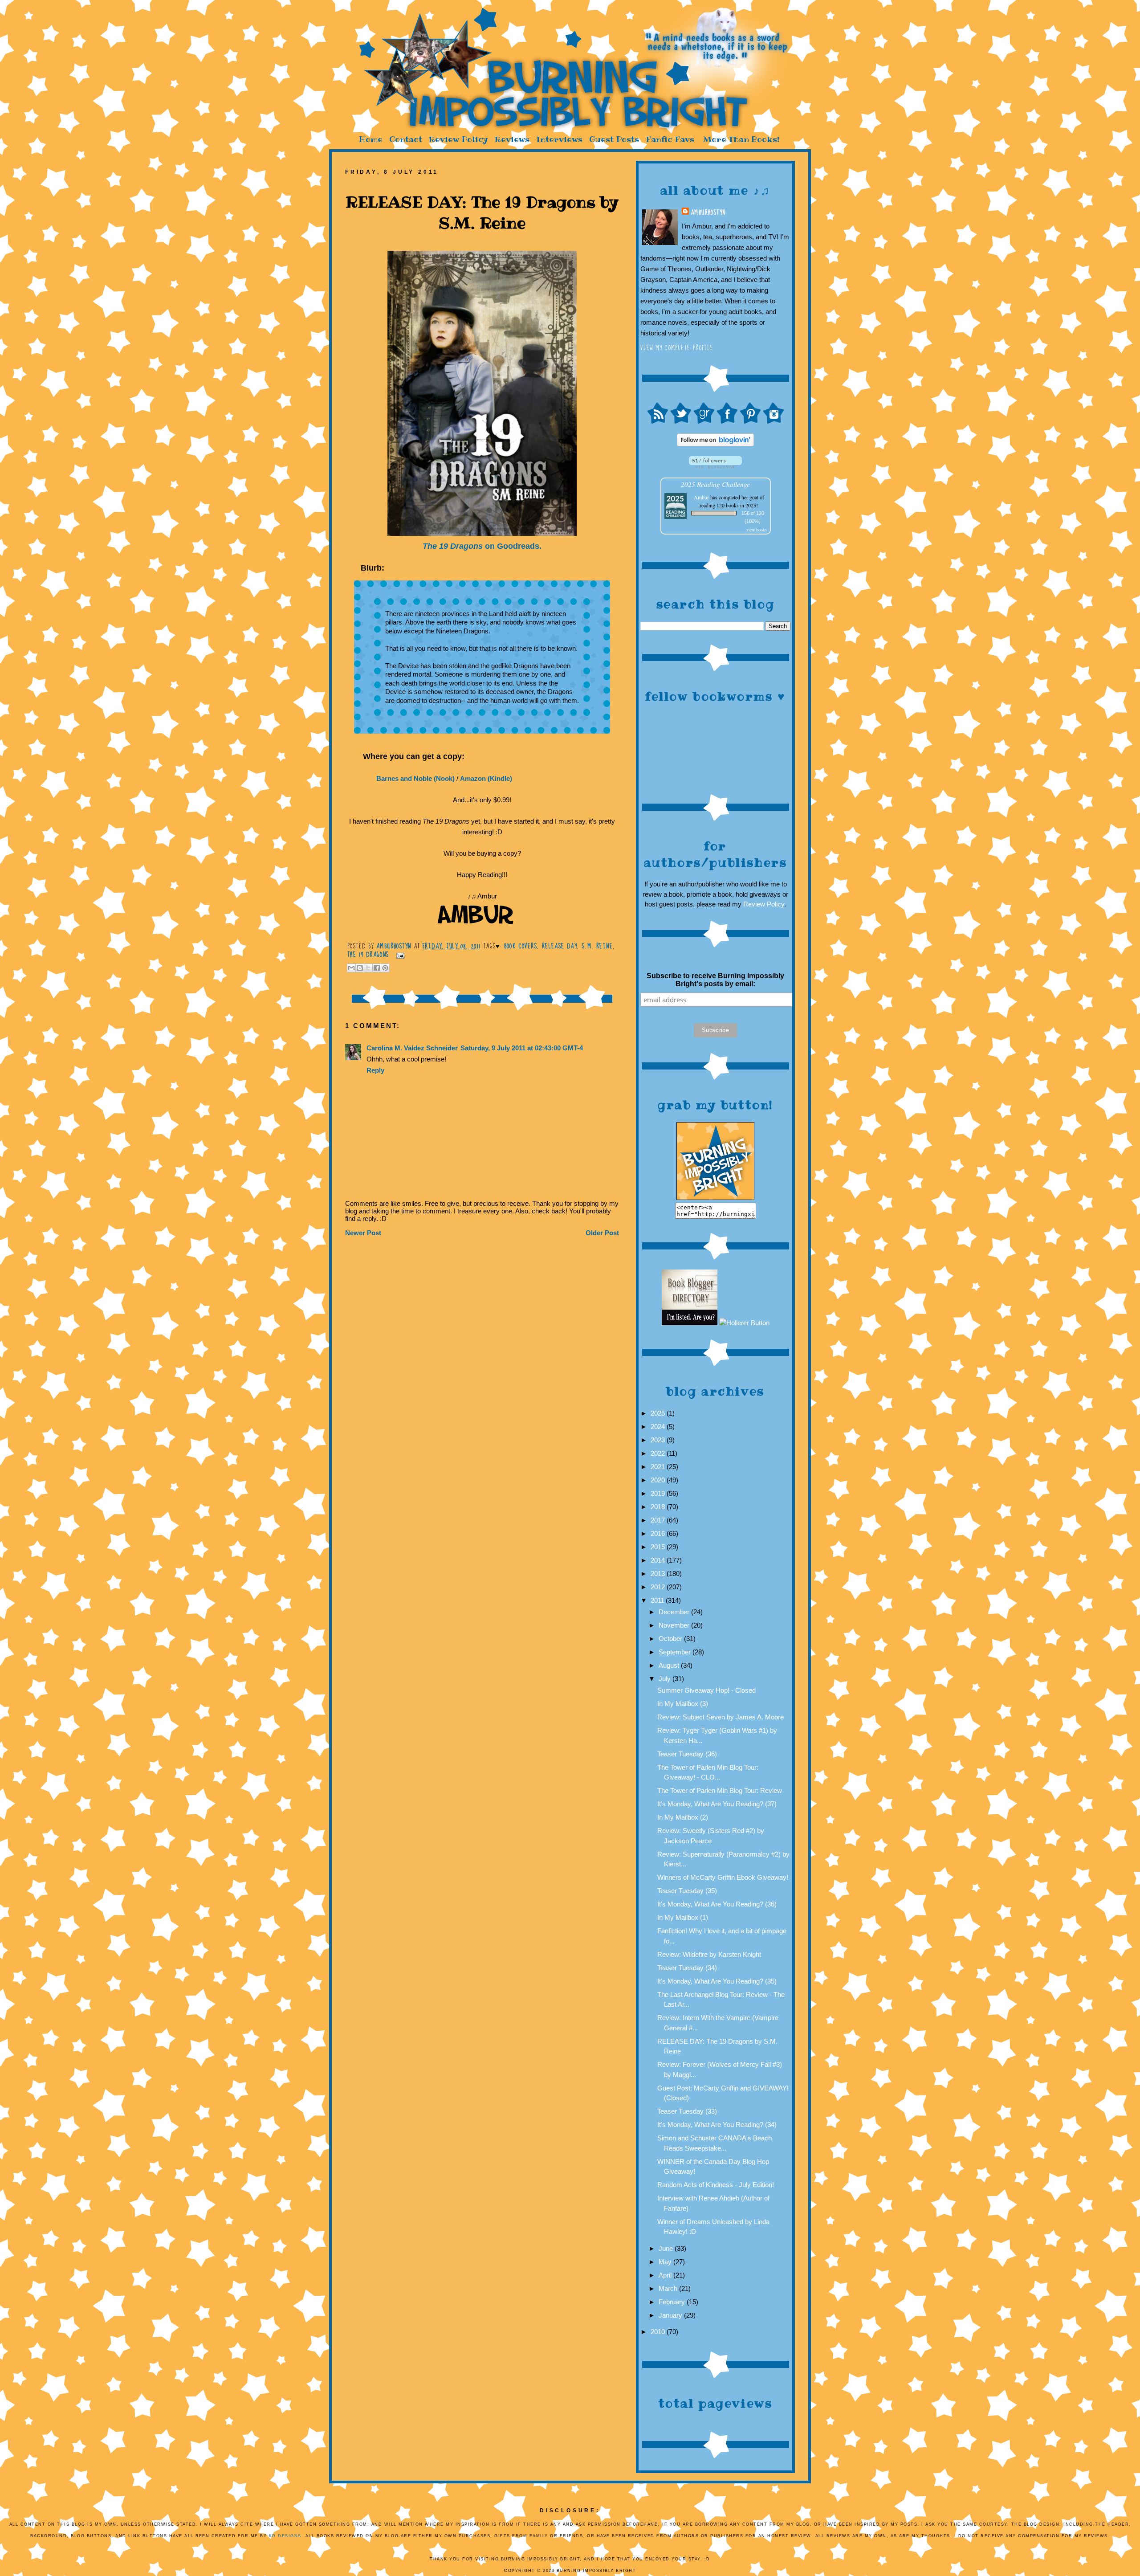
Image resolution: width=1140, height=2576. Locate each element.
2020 (659, 1480)
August (670, 1665)
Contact (406, 139)
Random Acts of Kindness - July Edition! (716, 2185)
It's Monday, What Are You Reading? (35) (717, 1981)
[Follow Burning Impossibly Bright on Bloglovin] (715, 466)
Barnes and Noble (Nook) (415, 778)
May (666, 2262)
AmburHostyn (708, 212)
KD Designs (285, 2536)
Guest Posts (614, 139)
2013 (659, 1574)
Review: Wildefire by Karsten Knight (709, 1954)
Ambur (701, 497)
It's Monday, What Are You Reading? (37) (717, 1804)
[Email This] (351, 968)
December (675, 1612)
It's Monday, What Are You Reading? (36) (717, 1904)
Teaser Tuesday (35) (687, 1891)
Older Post (602, 1233)
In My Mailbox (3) (683, 1704)
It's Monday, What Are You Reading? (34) (717, 2125)
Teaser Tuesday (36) (687, 1754)
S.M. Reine (597, 946)
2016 (659, 1533)
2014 (659, 1560)
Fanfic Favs (670, 139)
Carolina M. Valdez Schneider (412, 1048)
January (671, 2315)
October (671, 1639)
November (675, 1625)
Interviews (559, 139)
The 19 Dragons (368, 955)
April (666, 2275)
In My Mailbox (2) (683, 1817)
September (676, 1652)
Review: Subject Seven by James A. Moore (721, 1717)
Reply (375, 1070)
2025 (659, 1413)
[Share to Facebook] (377, 968)
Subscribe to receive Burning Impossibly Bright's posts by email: (715, 980)
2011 (658, 1600)
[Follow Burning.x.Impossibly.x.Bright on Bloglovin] (715, 444)
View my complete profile (677, 348)
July (666, 1679)
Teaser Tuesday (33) (687, 2111)
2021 (659, 1467)
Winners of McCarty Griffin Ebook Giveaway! (723, 1877)
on (482, 546)
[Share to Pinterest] (385, 968)
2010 (659, 2332)
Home (370, 139)
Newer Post (363, 1233)
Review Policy (458, 139)
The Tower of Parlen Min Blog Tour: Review (720, 1790)
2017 (659, 1520)
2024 (659, 1427)
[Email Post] (399, 955)
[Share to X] (368, 968)
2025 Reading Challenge (715, 484)
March (669, 2288)
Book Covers (521, 946)
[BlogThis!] (360, 968)
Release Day (560, 946)
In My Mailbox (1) (683, 1917)
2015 (659, 1547)
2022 (659, 1453)
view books (757, 530)
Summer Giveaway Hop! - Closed (706, 1690)
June (667, 2248)
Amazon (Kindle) (486, 778)
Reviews (512, 139)
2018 (659, 1507)
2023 (659, 1440)
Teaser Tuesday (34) (687, 1968)
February (673, 2302)
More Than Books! (741, 139)
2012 (659, 1587)
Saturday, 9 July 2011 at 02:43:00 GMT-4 (522, 1048)
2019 (659, 1493)
